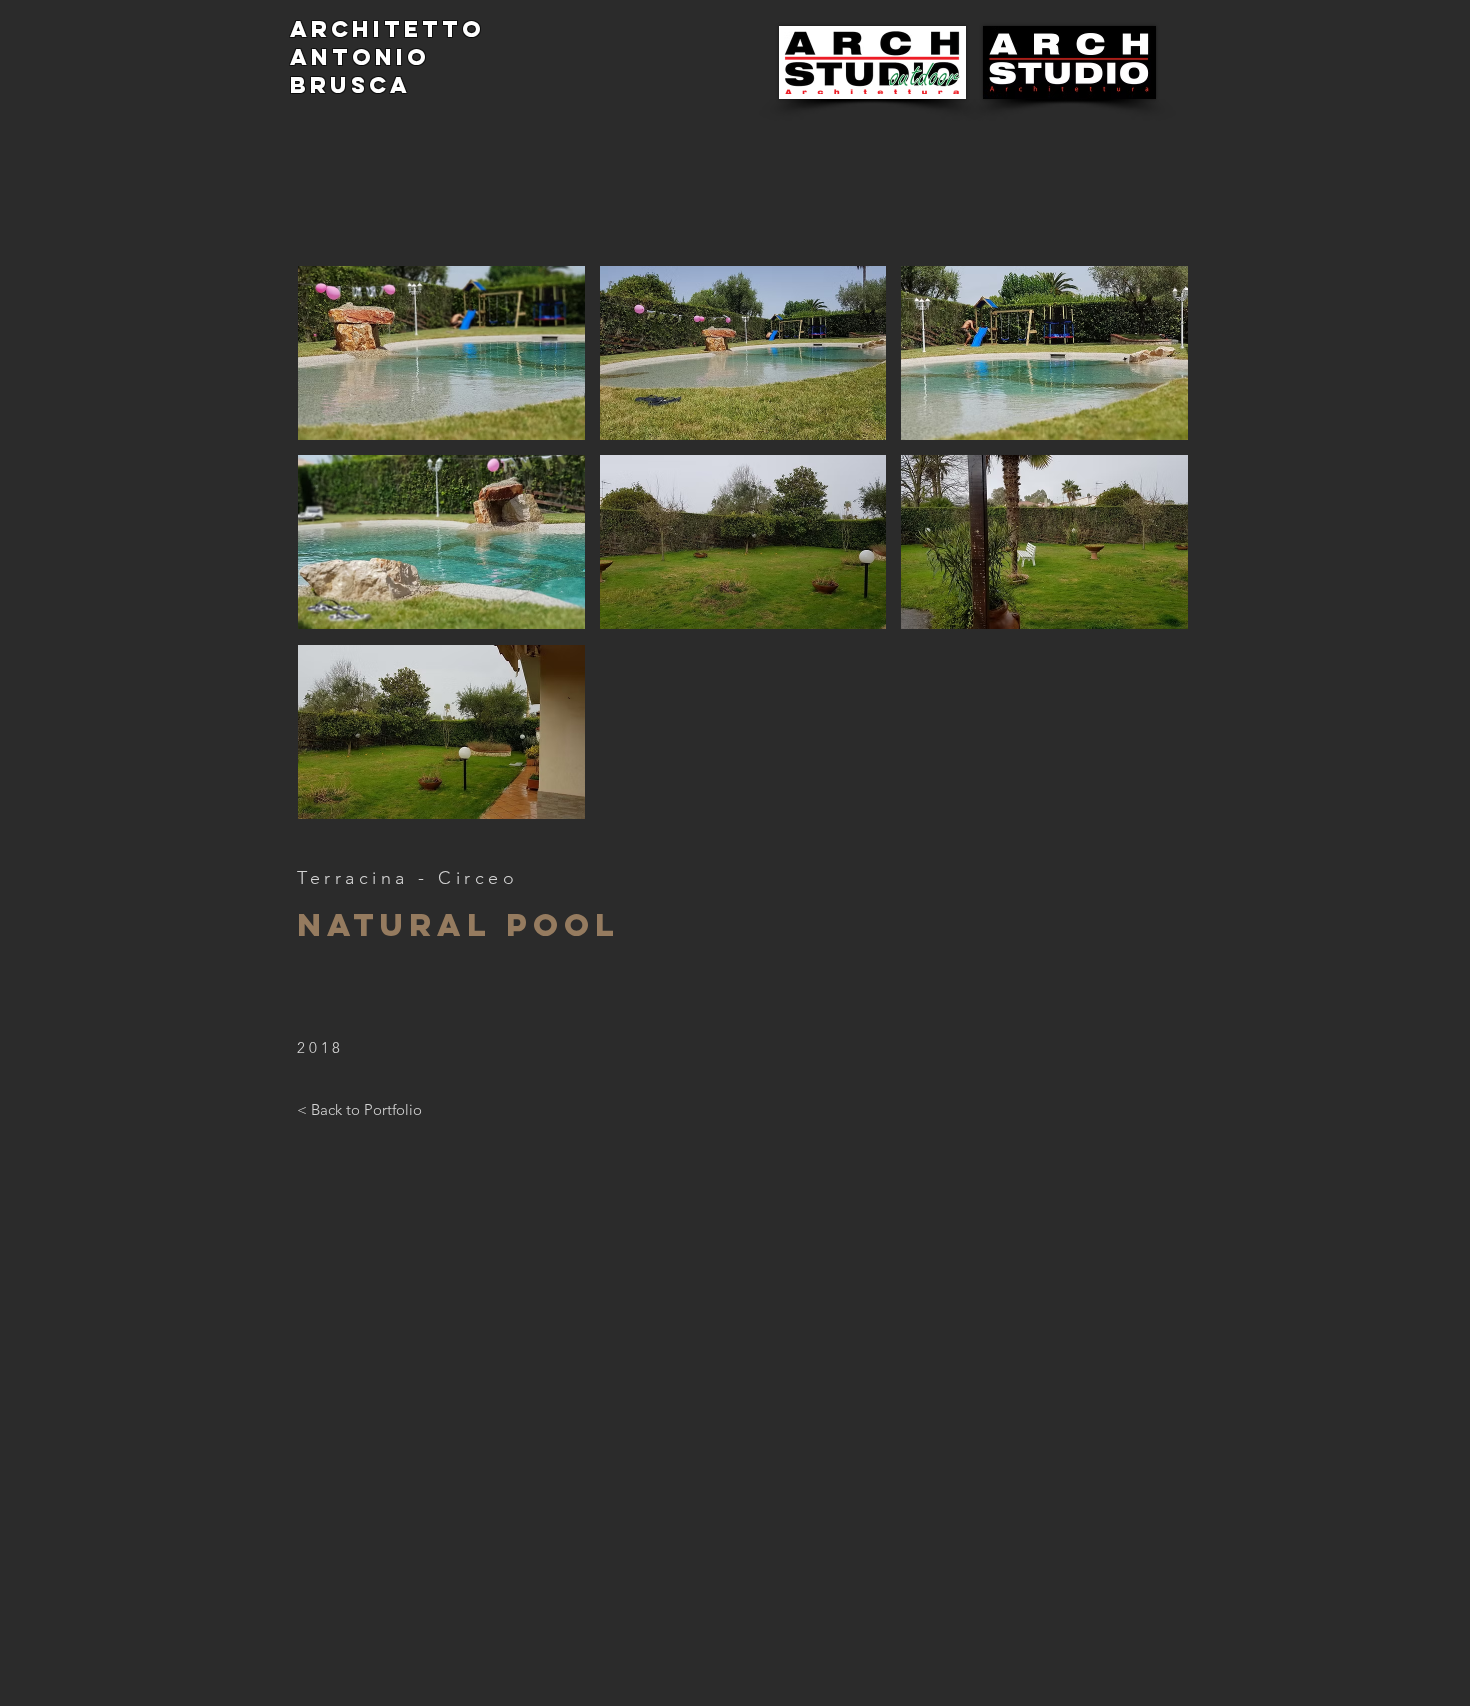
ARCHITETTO (387, 29)
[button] (743, 732)
